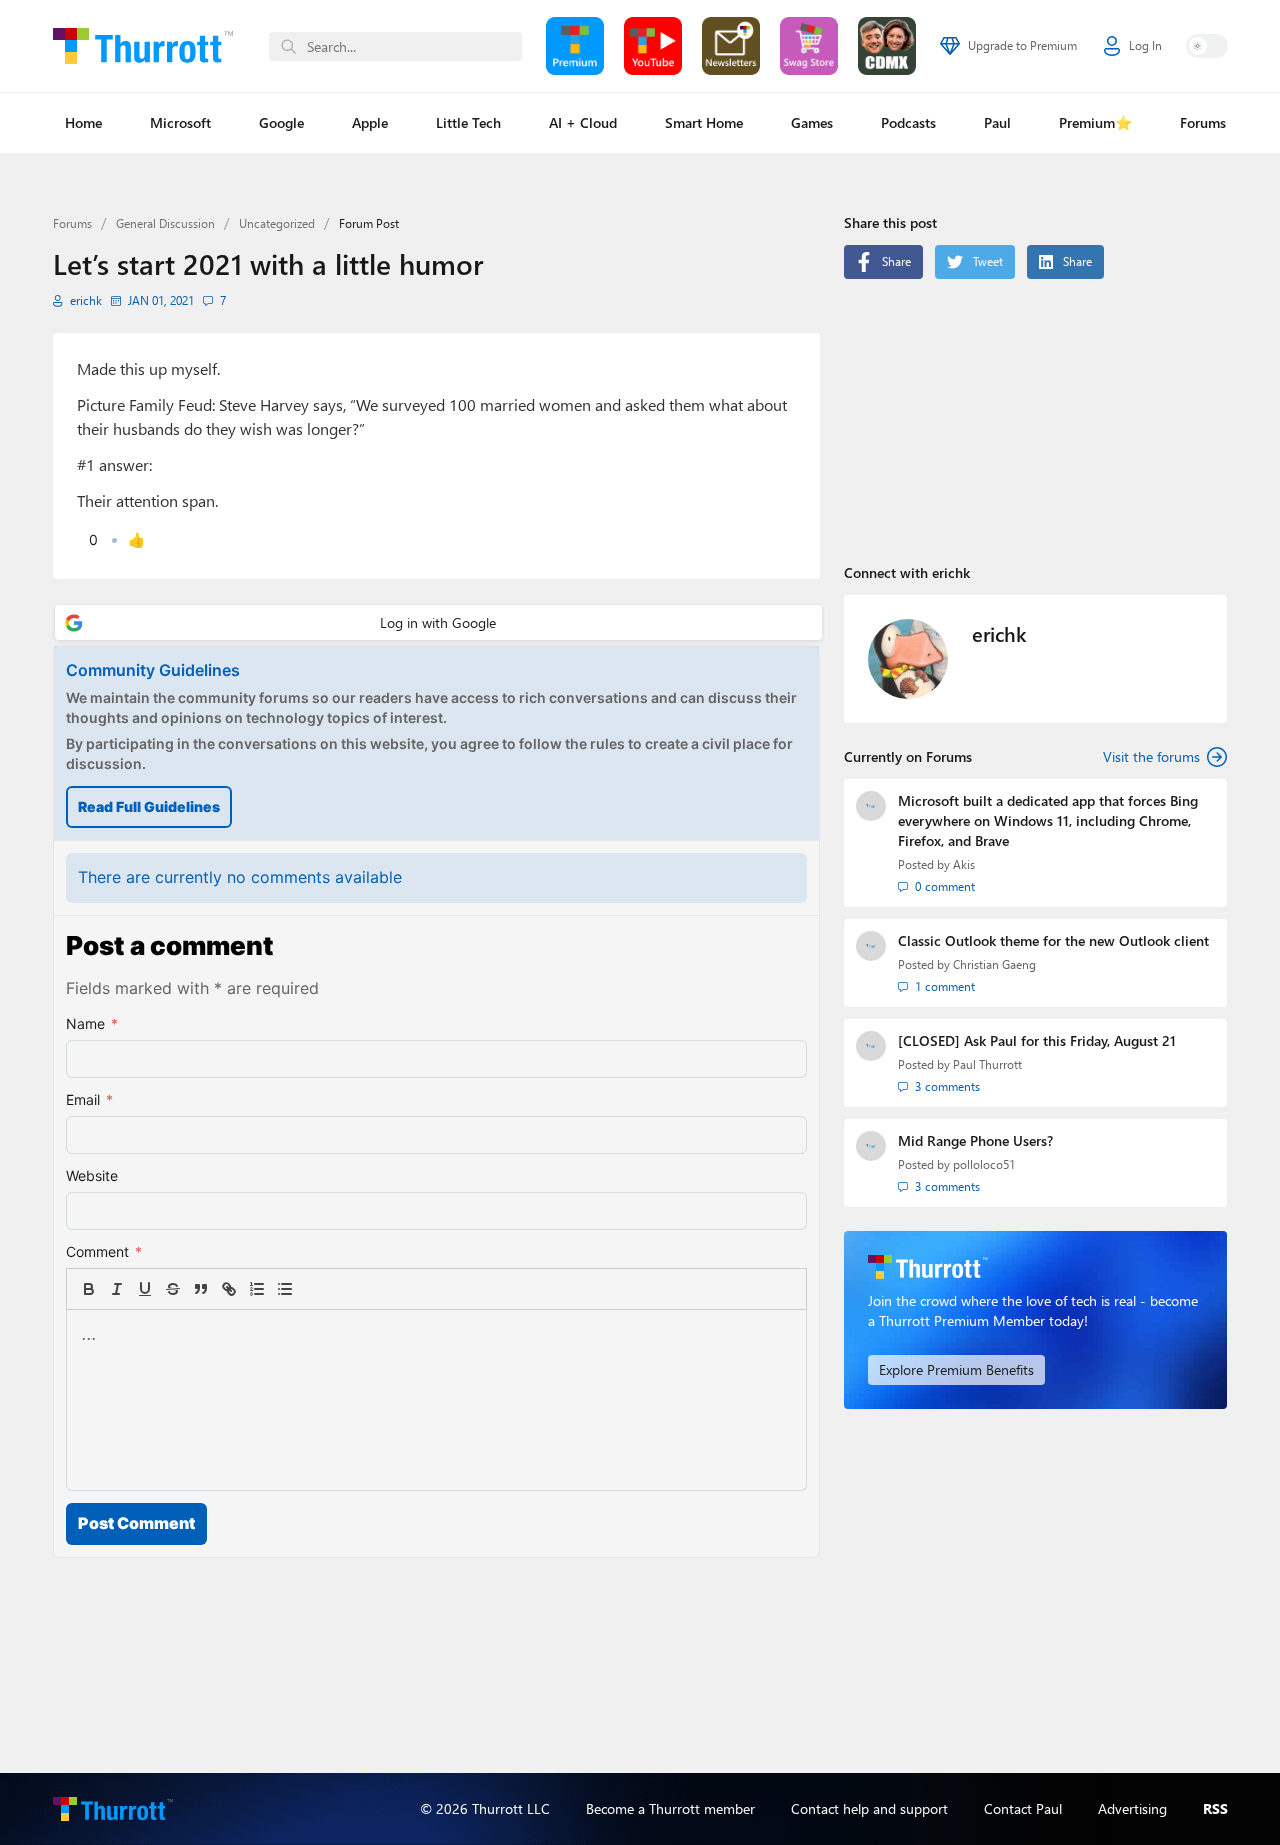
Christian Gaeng (994, 964)
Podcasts (908, 122)
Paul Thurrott (987, 1064)
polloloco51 (984, 1164)
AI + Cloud (583, 122)
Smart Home (704, 122)
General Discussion (165, 223)
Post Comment (136, 1523)
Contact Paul (1023, 1808)
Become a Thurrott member (670, 1808)
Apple (370, 122)
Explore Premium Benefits (956, 1369)
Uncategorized (277, 223)
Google (281, 122)
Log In (1145, 45)
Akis (964, 864)
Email (89, 1099)
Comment (104, 1251)
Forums (1203, 122)
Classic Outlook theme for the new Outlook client (1053, 940)
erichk (86, 300)
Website (92, 1175)
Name (92, 1023)
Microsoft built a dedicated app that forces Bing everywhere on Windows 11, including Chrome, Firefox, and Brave (1048, 820)
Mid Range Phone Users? (975, 1140)
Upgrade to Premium (1022, 45)
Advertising (1132, 1808)
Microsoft (180, 122)
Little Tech (468, 122)
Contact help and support (869, 1808)
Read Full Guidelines (149, 806)
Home (83, 122)
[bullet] (285, 1289)
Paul (997, 122)
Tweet (988, 261)
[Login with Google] (438, 622)
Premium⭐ (1095, 122)
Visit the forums (1151, 756)
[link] (313, 1289)
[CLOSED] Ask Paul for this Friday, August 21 (1037, 1040)
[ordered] (257, 1289)
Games (812, 122)
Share (896, 261)
